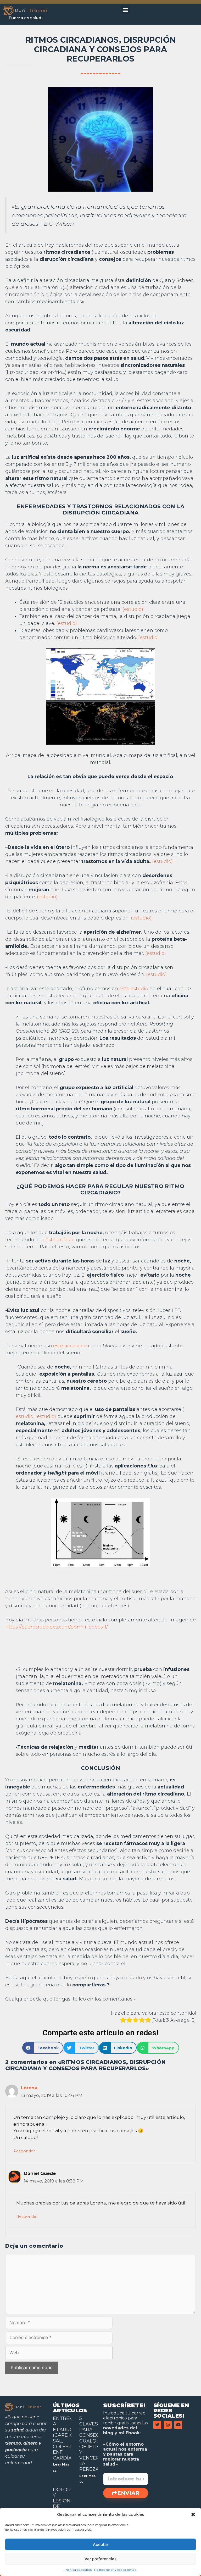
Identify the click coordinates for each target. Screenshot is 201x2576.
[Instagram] (168, 2425)
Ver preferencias (100, 2559)
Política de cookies (78, 2570)
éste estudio (134, 989)
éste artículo (60, 1240)
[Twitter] (157, 2425)
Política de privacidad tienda (115, 2570)
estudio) (46, 1416)
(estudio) (133, 609)
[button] (193, 2514)
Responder (24, 2151)
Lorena (29, 2088)
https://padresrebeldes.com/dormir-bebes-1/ (57, 1627)
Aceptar (101, 2544)
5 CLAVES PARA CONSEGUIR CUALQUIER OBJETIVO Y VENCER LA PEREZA (94, 2444)
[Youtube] (178, 2425)
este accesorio (70, 1346)
